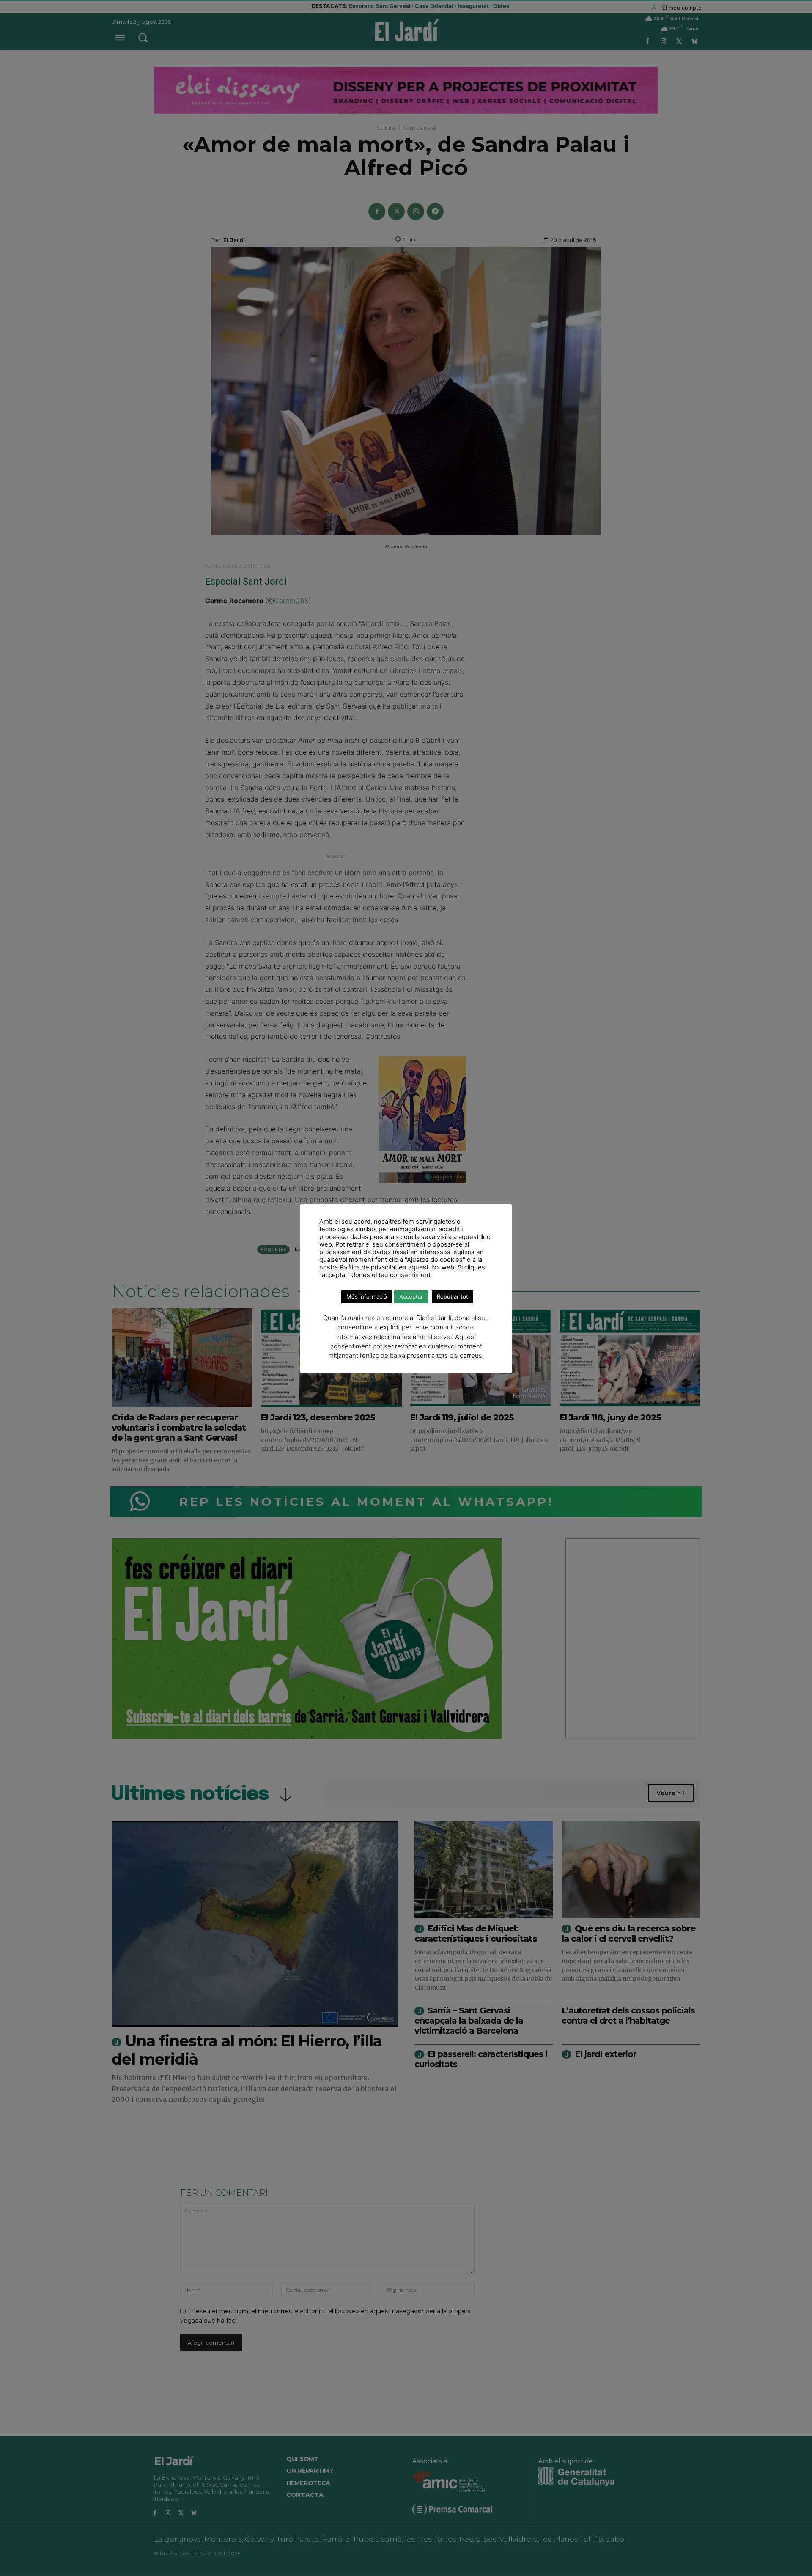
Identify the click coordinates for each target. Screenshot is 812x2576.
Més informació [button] (367, 1296)
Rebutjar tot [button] (453, 1296)
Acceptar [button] (411, 1296)
